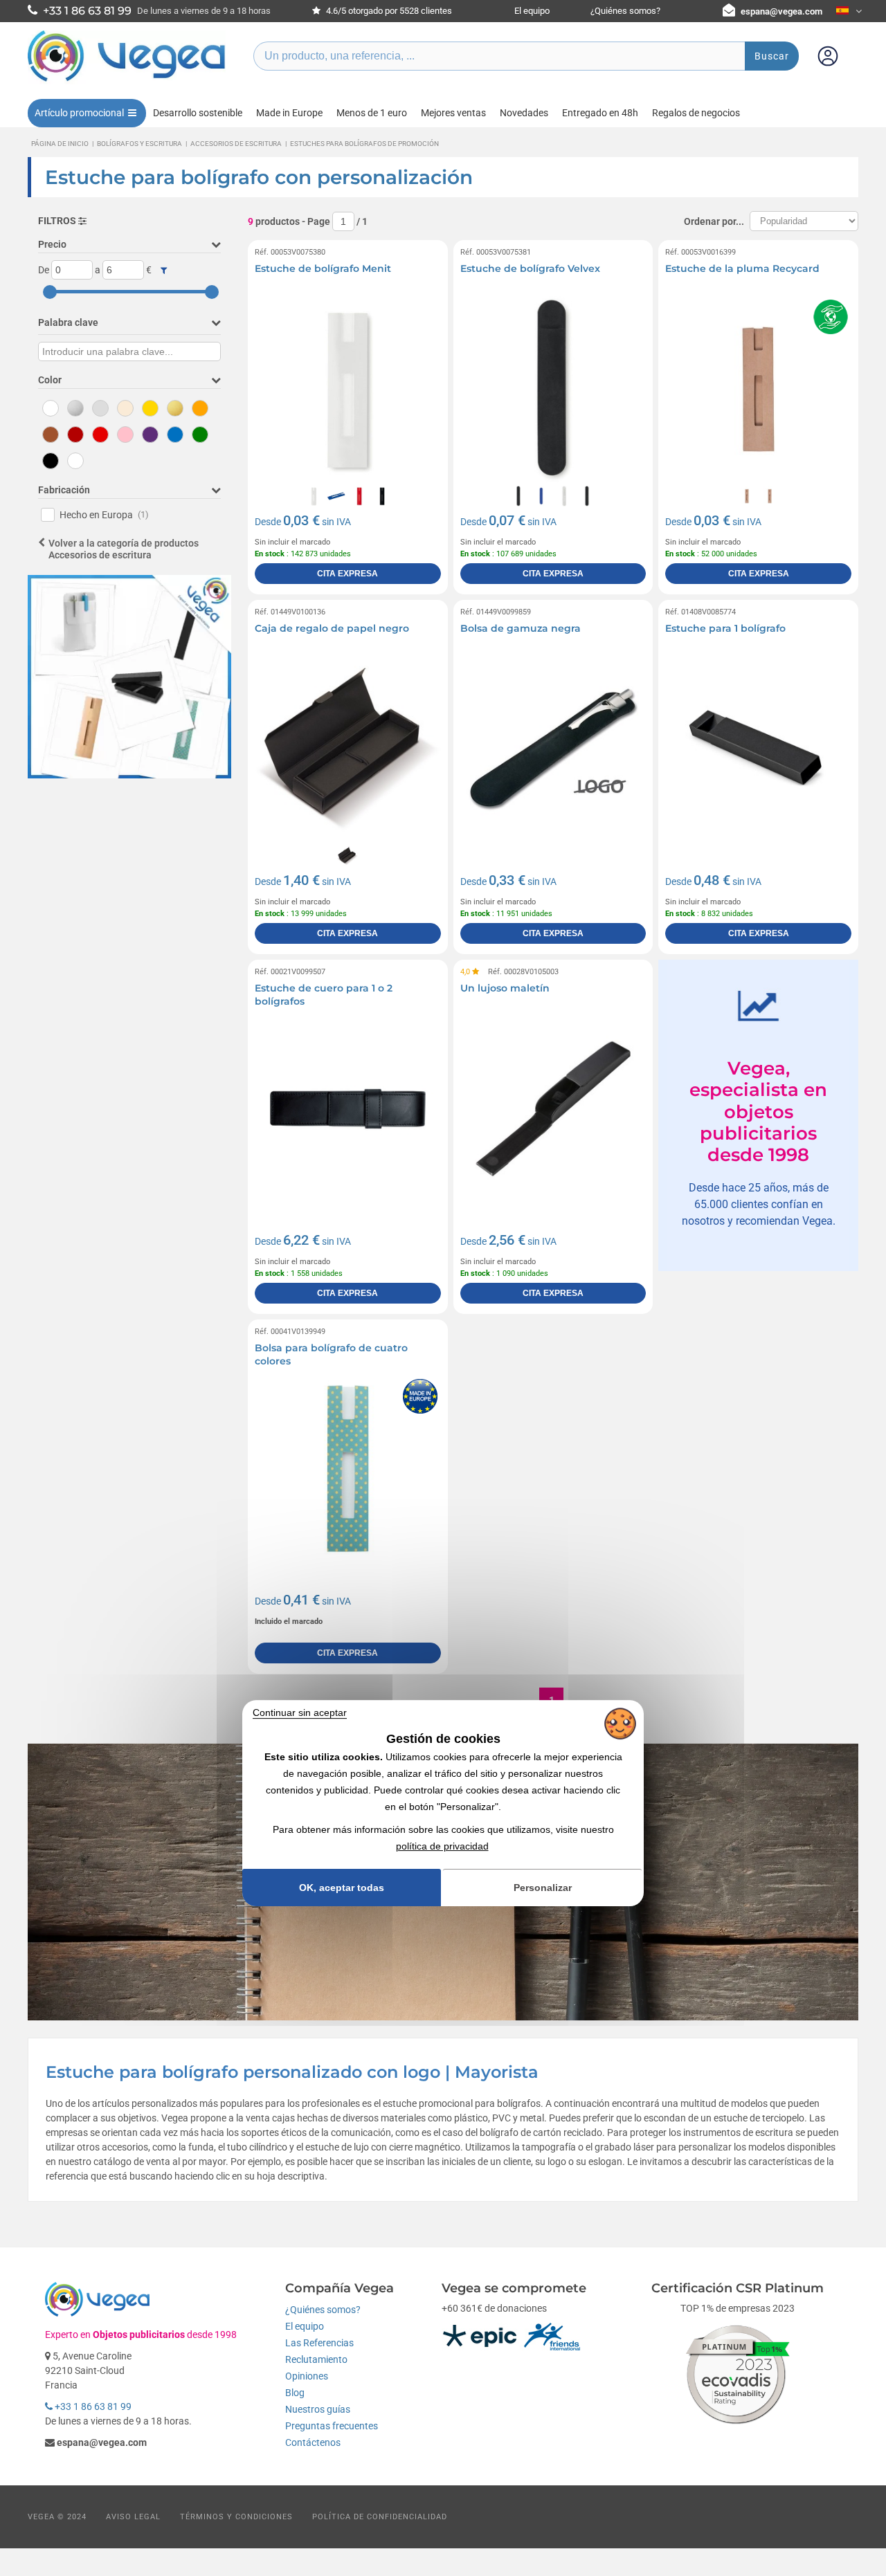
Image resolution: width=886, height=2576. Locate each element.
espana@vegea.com (781, 11)
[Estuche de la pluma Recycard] (758, 389)
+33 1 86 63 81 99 (92, 2406)
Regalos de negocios (696, 113)
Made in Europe (289, 113)
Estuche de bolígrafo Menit (323, 268)
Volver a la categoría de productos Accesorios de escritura (124, 549)
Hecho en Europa (104, 515)
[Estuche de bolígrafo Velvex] (553, 389)
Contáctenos (313, 2442)
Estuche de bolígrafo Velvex (530, 268)
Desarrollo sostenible (198, 113)
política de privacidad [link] (442, 1846)
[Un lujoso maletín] (553, 1109)
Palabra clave (68, 322)
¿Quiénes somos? (625, 11)
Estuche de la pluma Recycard (742, 268)
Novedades (524, 113)
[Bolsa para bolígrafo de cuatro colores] (348, 1469)
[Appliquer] (164, 271)
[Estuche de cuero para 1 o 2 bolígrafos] (348, 1109)
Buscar (772, 56)
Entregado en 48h (600, 113)
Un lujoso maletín (505, 988)
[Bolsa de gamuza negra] (553, 749)
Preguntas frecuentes (332, 2426)
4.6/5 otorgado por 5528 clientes (388, 11)
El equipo (532, 11)
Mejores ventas (453, 113)
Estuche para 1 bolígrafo (725, 628)
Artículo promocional (79, 113)
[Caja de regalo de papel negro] (348, 749)
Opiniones (307, 2376)
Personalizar (543, 1888)
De (44, 270)
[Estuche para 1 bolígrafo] (758, 749)
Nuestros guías (318, 2409)
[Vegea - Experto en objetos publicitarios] (127, 81)
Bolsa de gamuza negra (521, 628)
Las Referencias (319, 2343)
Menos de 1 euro (372, 113)
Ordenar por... (714, 221)
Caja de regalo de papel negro (332, 628)
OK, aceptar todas (342, 1888)
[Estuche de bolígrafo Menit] (348, 389)
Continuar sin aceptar (300, 1712)
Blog (295, 2393)
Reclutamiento (316, 2359)
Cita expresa (347, 574)
